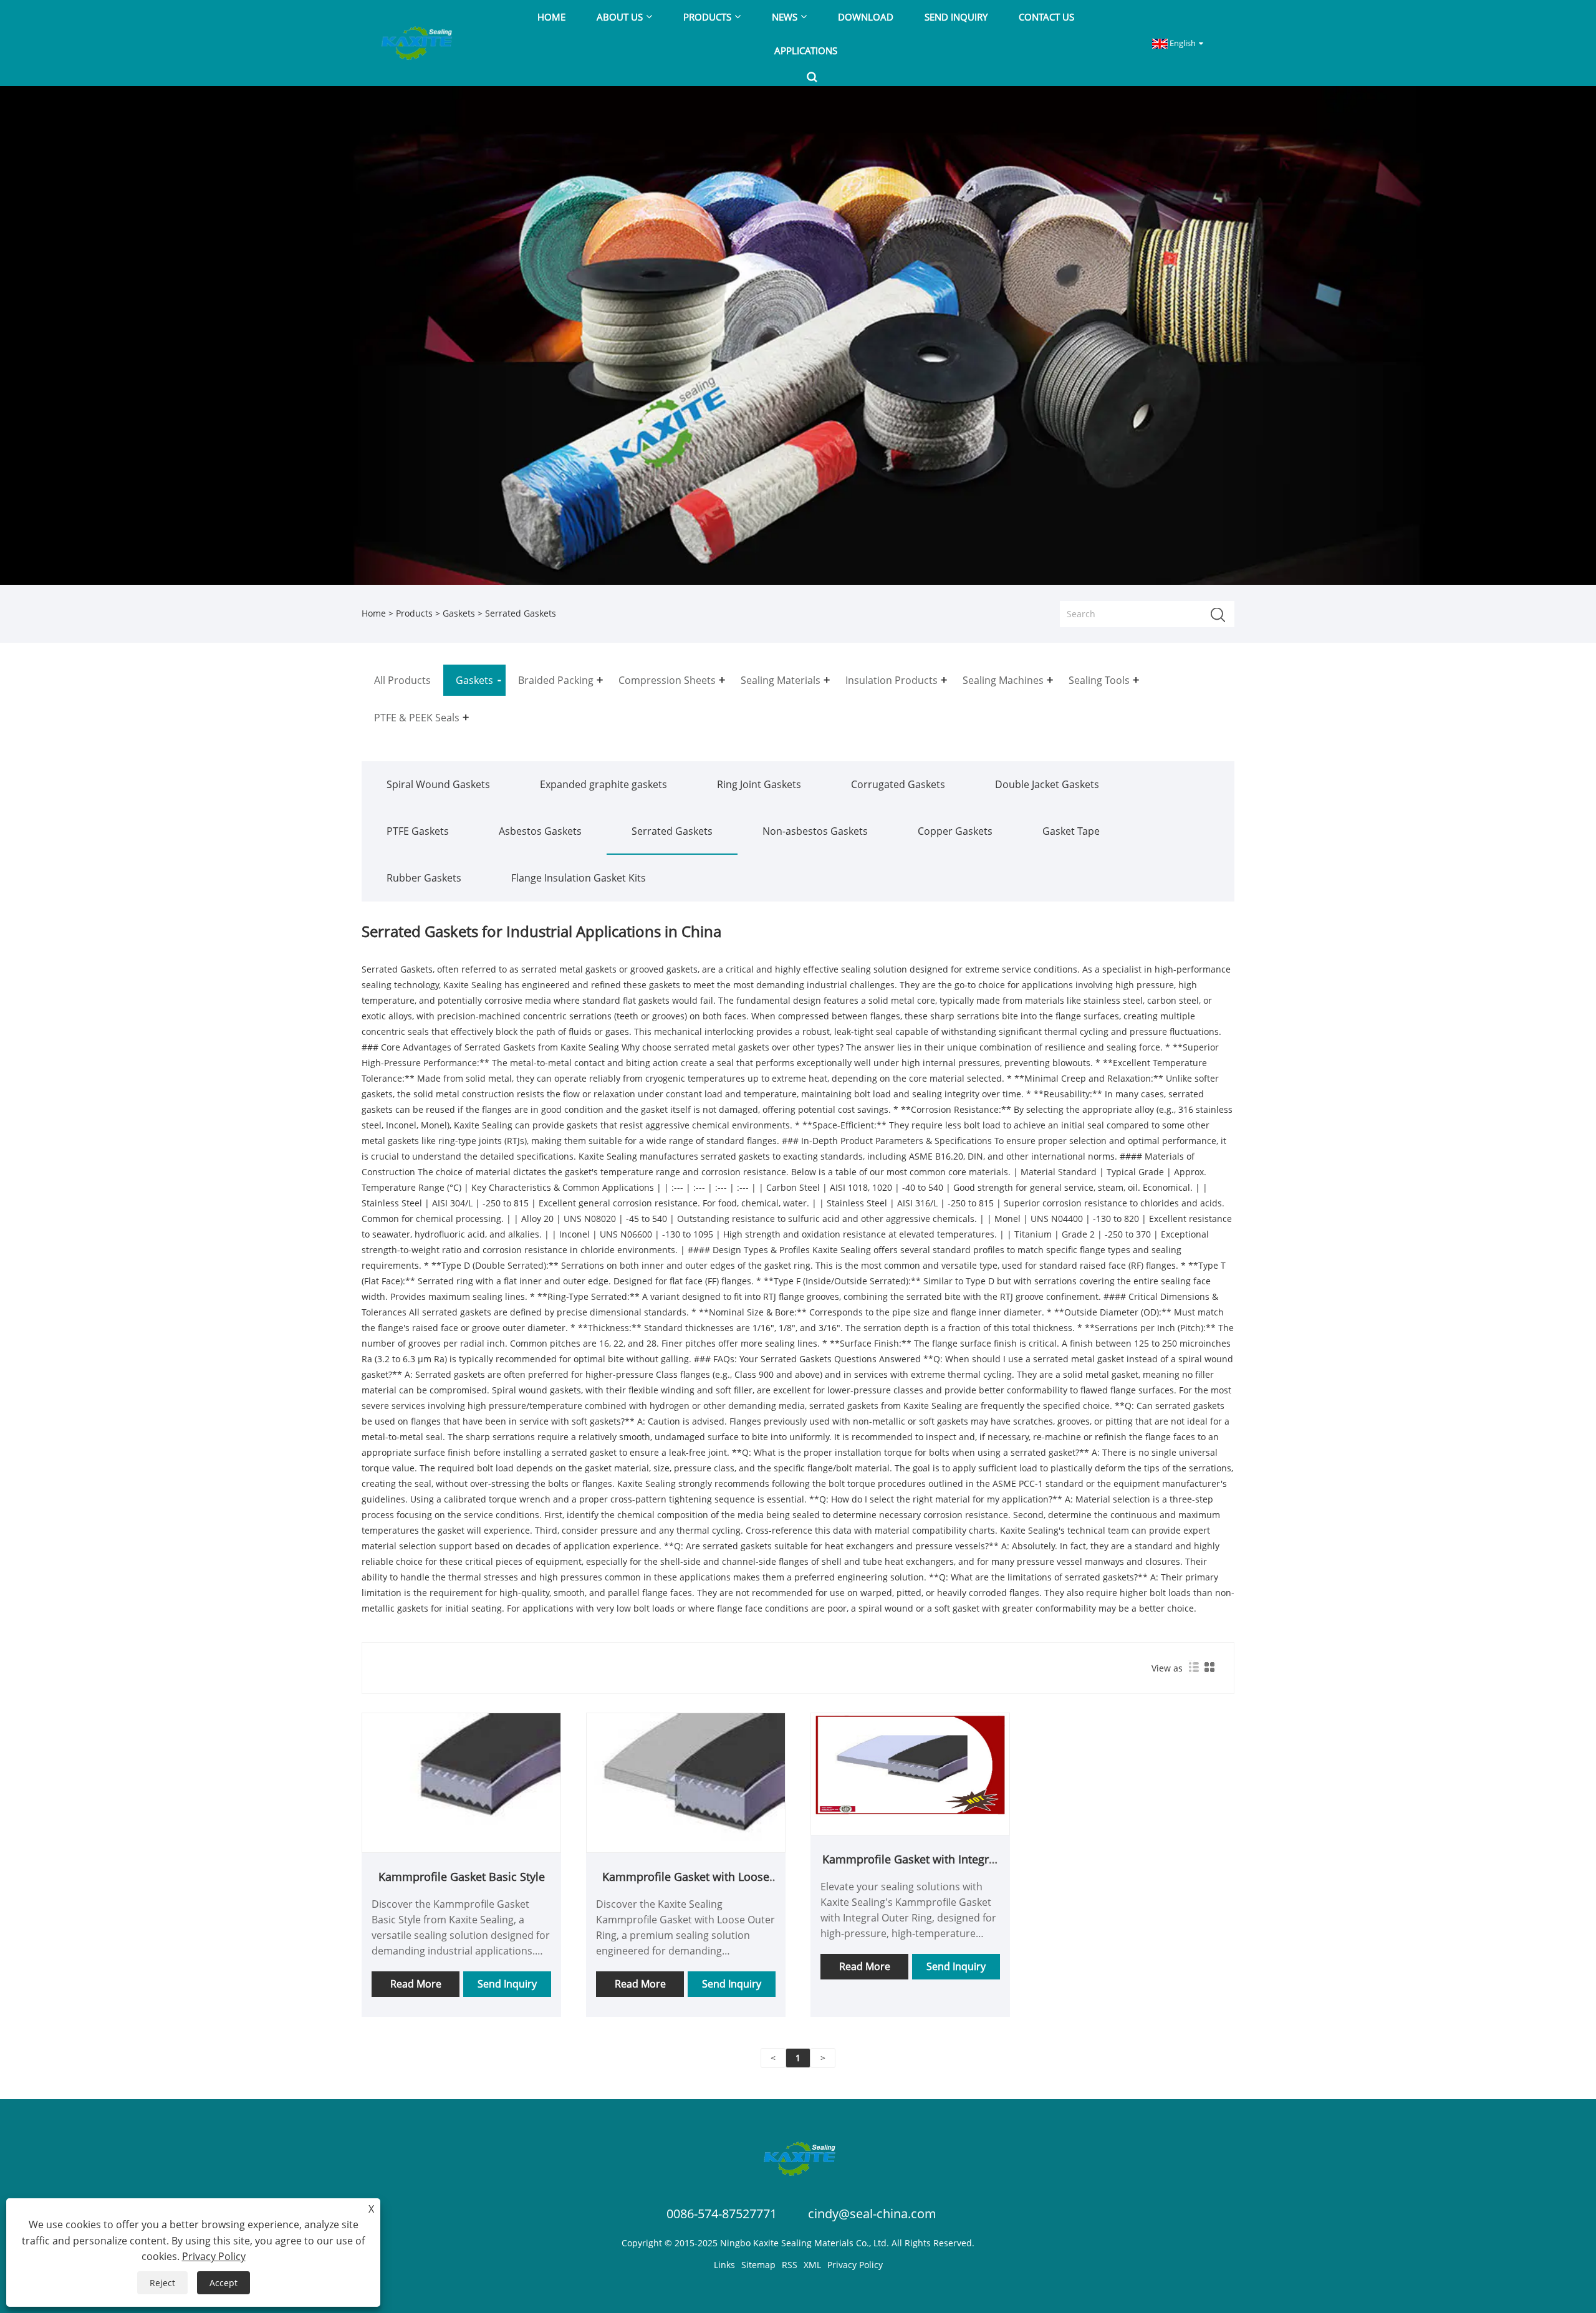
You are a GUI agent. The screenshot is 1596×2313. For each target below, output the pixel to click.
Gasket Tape (1071, 831)
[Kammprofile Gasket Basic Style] (461, 1782)
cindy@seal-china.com (872, 2214)
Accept (224, 2283)
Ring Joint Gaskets (759, 784)
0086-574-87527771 (722, 2214)
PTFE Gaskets (418, 831)
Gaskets (459, 613)
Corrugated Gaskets (898, 784)
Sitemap (758, 2265)
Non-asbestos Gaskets (815, 831)
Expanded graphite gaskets (603, 784)
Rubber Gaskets (424, 878)
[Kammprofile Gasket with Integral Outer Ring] (910, 1764)
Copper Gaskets (955, 831)
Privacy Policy (855, 2265)
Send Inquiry (507, 1984)
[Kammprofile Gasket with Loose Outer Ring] (686, 1782)
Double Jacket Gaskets (1047, 784)
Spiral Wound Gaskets (438, 784)
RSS (790, 2265)
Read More (416, 1984)
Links (724, 2265)
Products (414, 613)
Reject (162, 2283)
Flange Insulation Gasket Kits (579, 878)
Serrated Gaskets (672, 831)
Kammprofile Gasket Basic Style (462, 1877)
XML (812, 2265)
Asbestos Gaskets (540, 831)
